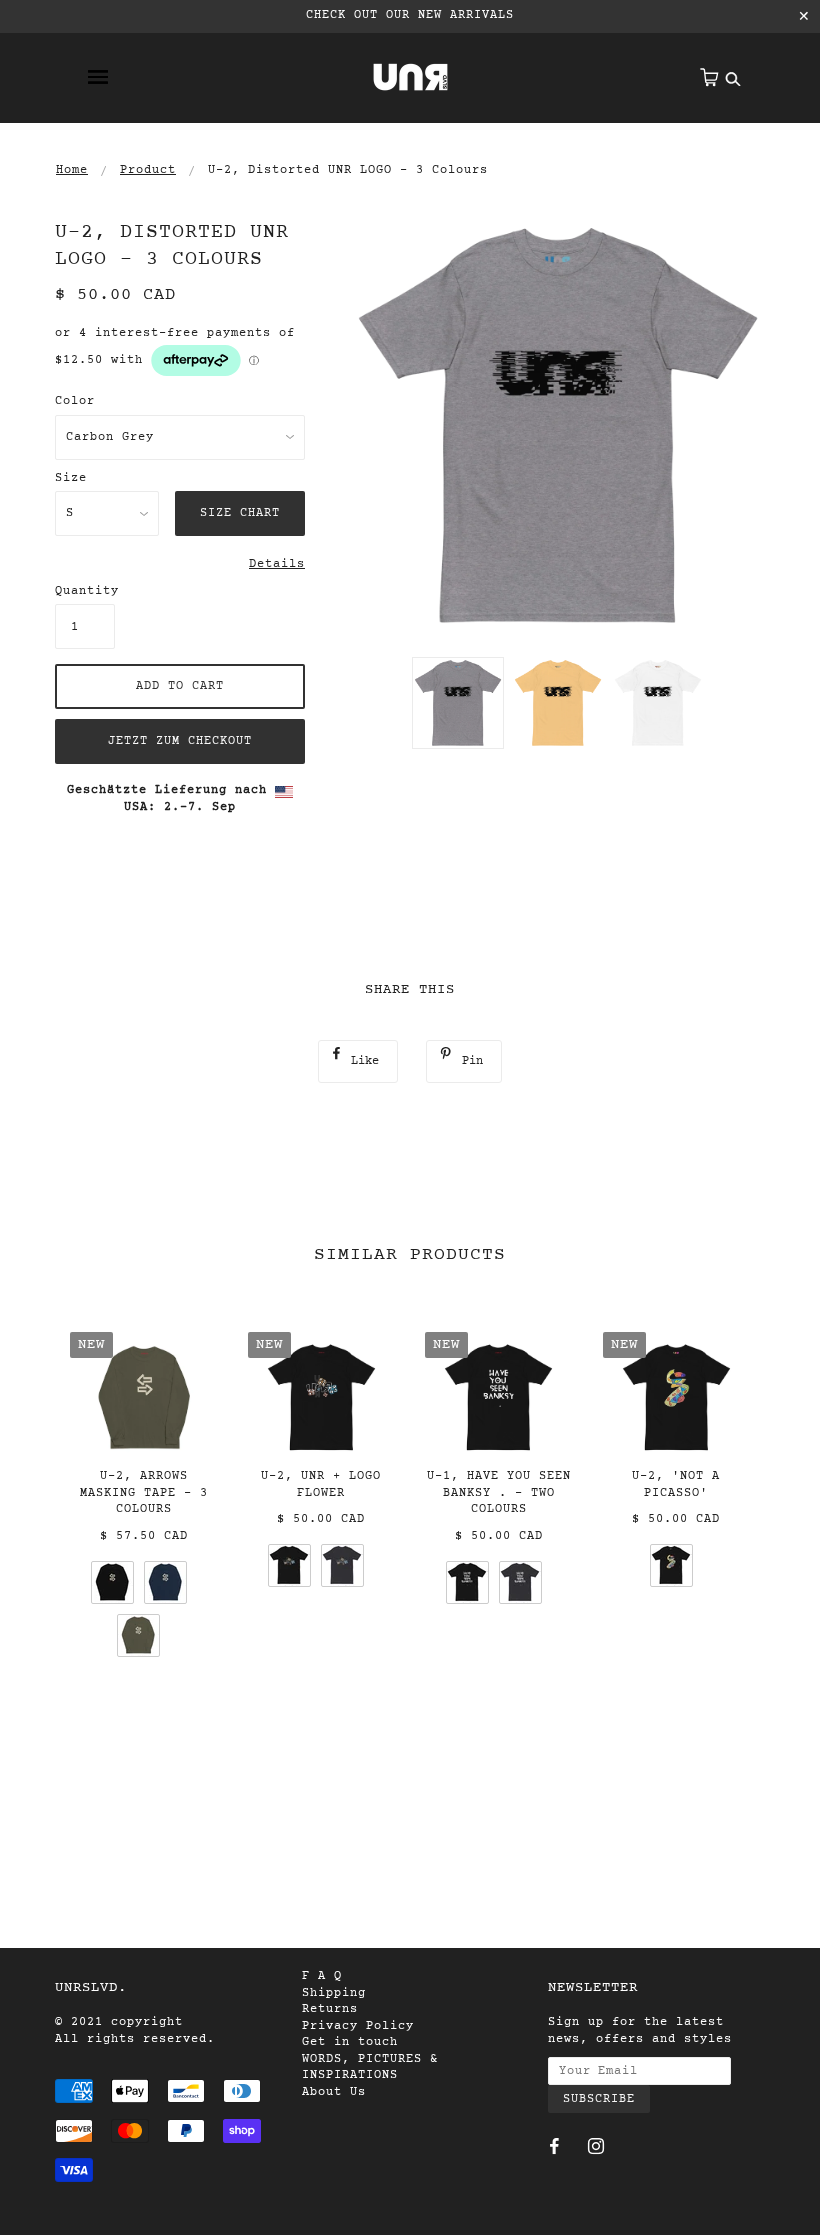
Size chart (240, 513)
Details (277, 564)
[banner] (410, 77)
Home (72, 170)
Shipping (334, 1993)
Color (75, 401)
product (148, 170)
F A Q (322, 1976)
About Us (334, 2092)
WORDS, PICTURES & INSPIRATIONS (370, 2067)
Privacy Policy (358, 2026)
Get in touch (350, 2042)
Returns (330, 2009)
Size (71, 478)
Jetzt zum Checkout (180, 741)
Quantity (85, 591)
